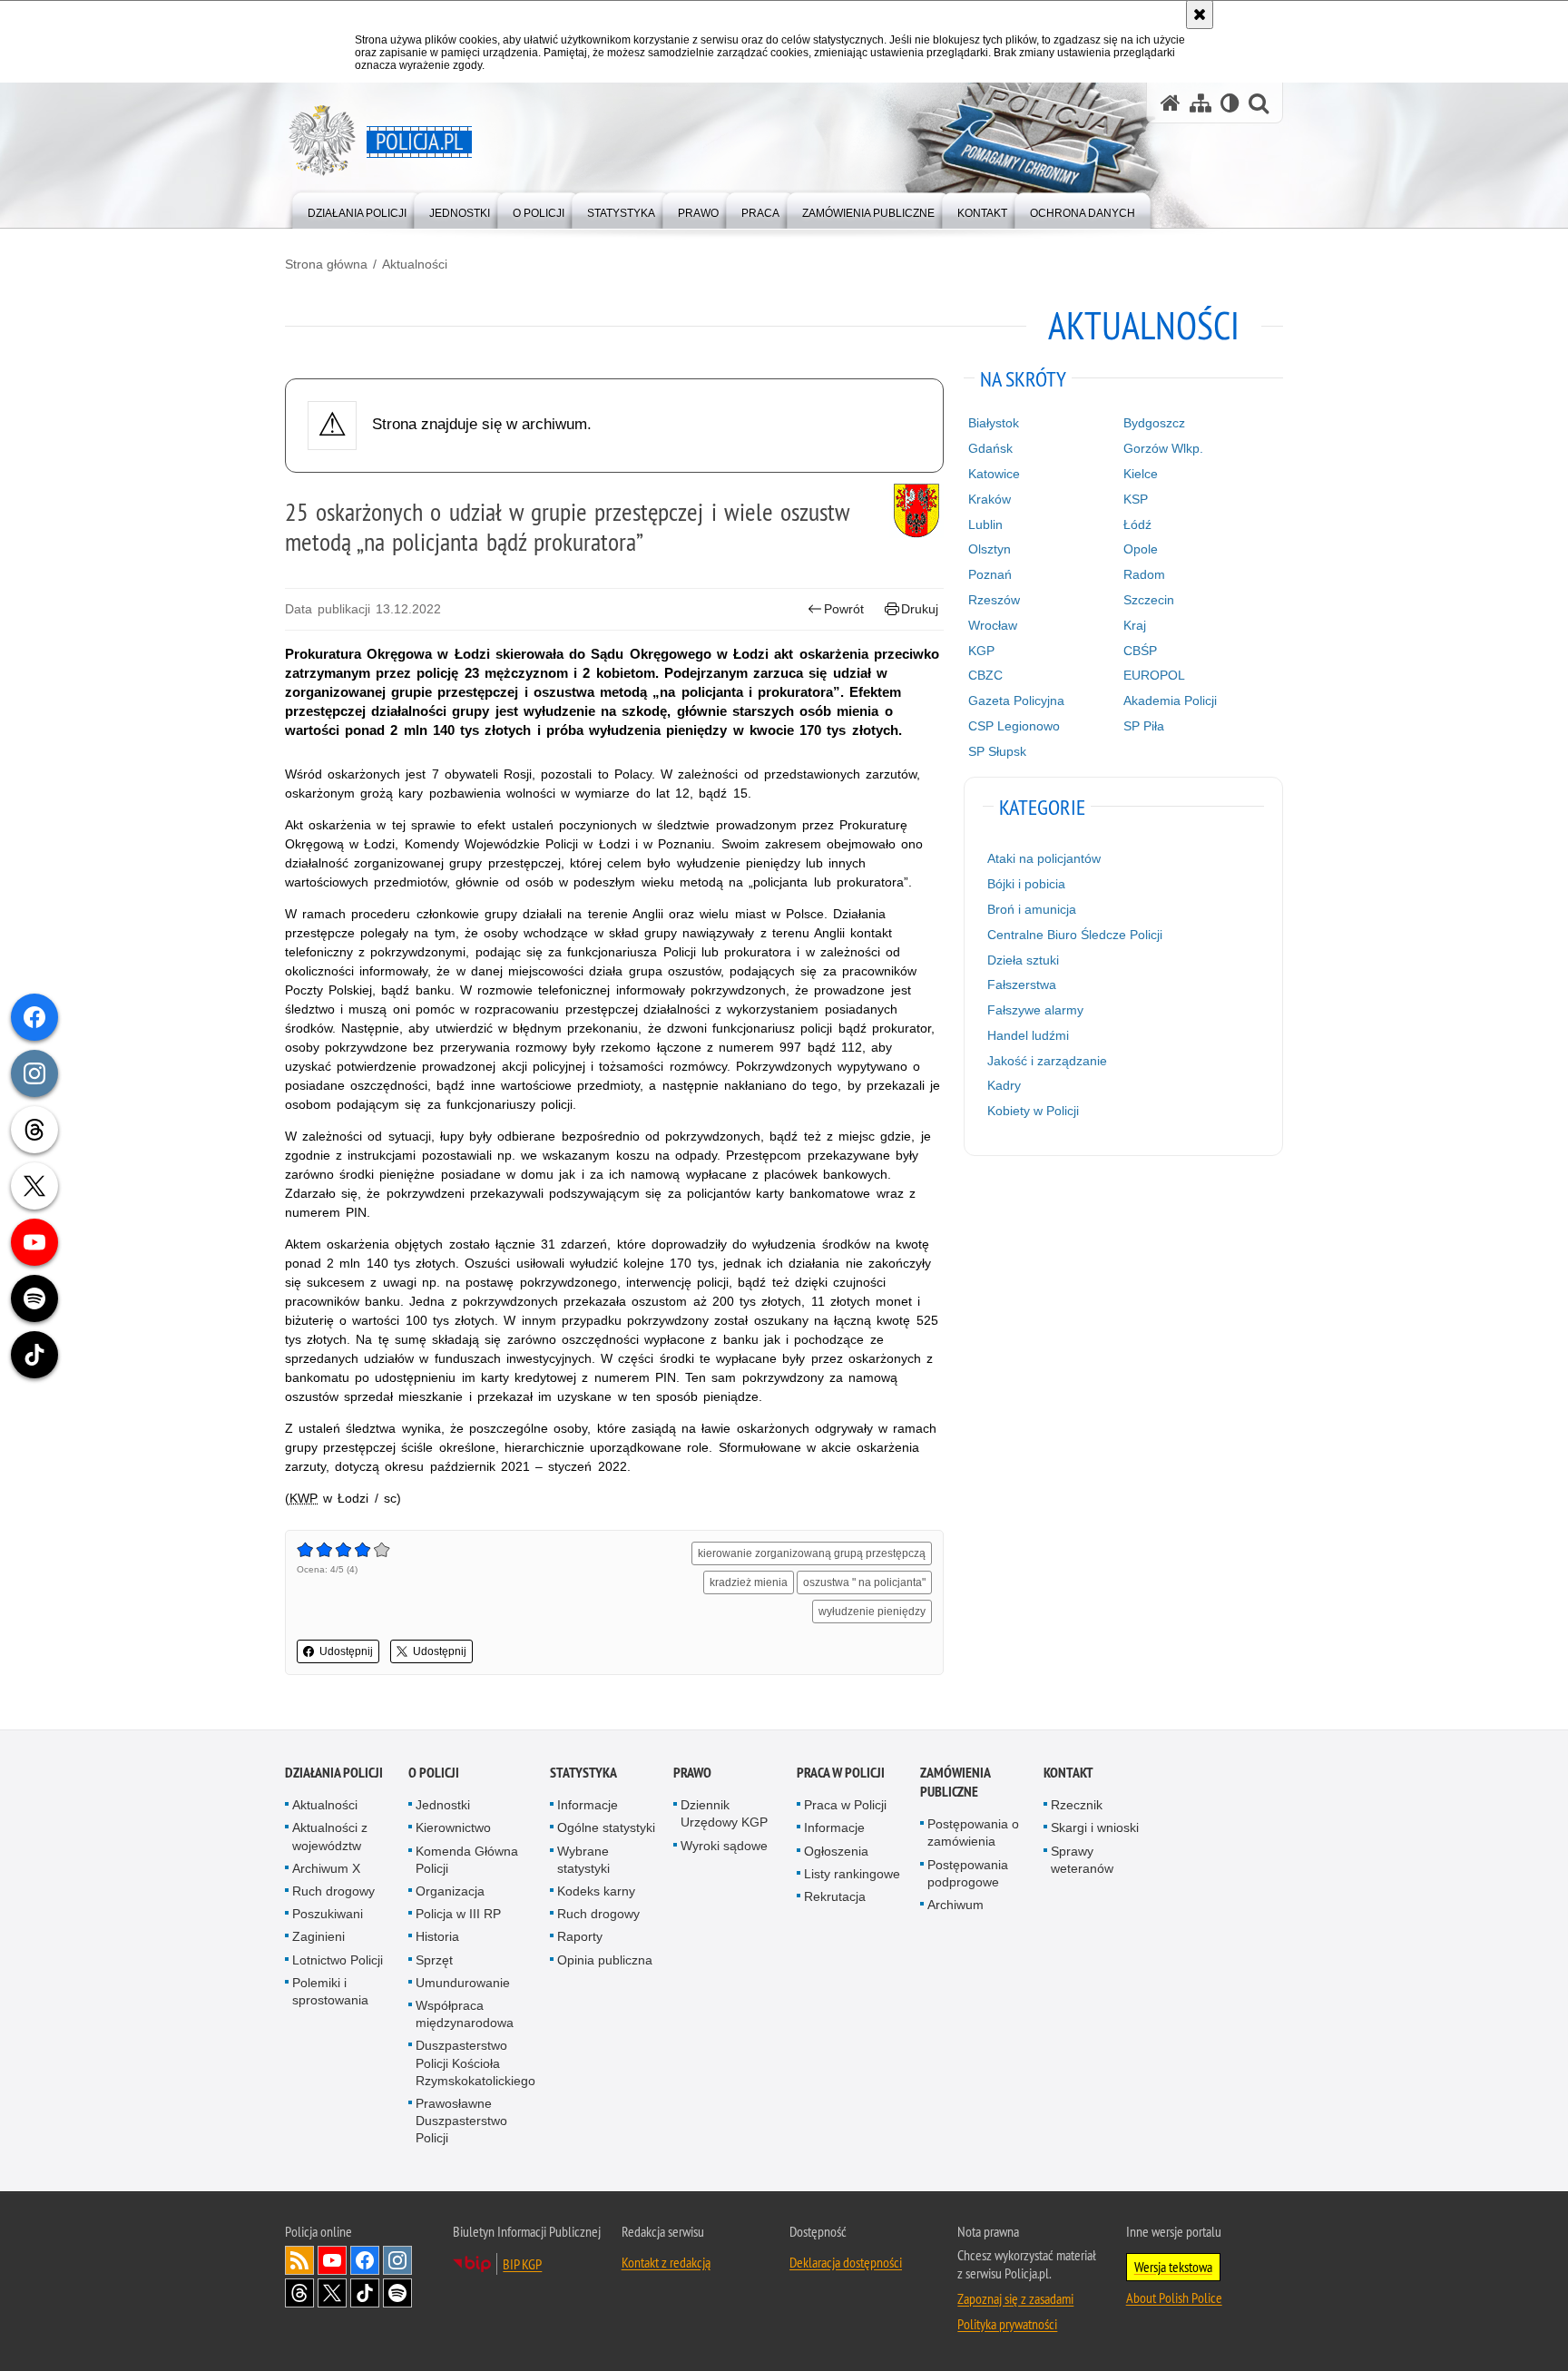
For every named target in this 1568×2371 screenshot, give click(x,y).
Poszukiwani (328, 1914)
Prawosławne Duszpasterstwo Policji (461, 2121)
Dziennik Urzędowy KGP (724, 1813)
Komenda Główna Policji (467, 1860)
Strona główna (326, 264)
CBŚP (1140, 651)
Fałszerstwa (1022, 985)
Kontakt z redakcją (666, 2262)
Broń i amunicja (1032, 909)
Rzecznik (1077, 1805)
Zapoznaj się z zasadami (1015, 2298)
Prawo (692, 1773)
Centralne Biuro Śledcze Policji (1075, 935)
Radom (1144, 574)
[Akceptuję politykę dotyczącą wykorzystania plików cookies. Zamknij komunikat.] (1200, 15)
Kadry (1004, 1085)
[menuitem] (357, 209)
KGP (981, 651)
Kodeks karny (596, 1891)
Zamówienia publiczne (955, 1782)
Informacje (588, 1805)
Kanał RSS (299, 2260)
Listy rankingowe (852, 1874)
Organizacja (450, 1891)
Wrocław (993, 625)
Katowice (994, 474)
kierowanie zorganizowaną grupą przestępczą (812, 1553)
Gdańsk (990, 448)
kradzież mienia (749, 1582)
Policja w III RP (458, 1914)
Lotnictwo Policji (338, 1960)
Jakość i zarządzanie (1047, 1061)
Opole (1141, 549)
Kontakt (1068, 1773)
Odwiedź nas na (332, 2260)
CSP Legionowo (1014, 726)
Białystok (994, 423)
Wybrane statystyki (583, 1860)
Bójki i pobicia (1026, 884)
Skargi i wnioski (1095, 1827)
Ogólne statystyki (606, 1827)
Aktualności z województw (330, 1836)
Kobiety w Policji (1033, 1111)
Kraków (990, 499)
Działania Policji (334, 1773)
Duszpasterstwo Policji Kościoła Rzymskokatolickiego (475, 2062)
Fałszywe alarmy (1035, 1010)
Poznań (990, 574)
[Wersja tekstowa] (1230, 103)
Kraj (1135, 625)
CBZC (985, 675)
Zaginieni (318, 1936)
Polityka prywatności (1007, 2324)
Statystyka (583, 1773)
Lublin (985, 524)
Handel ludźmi (1028, 1035)
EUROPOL (1154, 675)
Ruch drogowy (333, 1891)
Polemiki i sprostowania (330, 1991)
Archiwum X (326, 1868)
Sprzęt (434, 1960)
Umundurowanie (463, 1983)
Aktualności (415, 264)
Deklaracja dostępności (846, 2262)
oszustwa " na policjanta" (864, 1582)
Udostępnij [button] (346, 1651)
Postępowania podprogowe (968, 1873)
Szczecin (1149, 600)
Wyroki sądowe (724, 1846)
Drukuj (920, 609)
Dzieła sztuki (1023, 960)
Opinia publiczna (605, 1960)
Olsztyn (990, 549)
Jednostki (443, 1805)
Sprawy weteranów (1082, 1860)
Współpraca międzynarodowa (465, 2014)
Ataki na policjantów (1044, 858)
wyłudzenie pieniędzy (872, 1612)
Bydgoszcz (1154, 423)
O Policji (434, 1773)
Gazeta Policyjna (1016, 701)
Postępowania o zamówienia (973, 1832)
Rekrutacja (835, 1896)
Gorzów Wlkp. (1163, 448)
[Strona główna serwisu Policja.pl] (1171, 103)
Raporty (580, 1936)
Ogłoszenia (836, 1851)
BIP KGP (522, 2264)
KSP (1136, 499)
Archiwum (955, 1905)
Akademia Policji (1170, 701)
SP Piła (1144, 726)
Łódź (1137, 524)
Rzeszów (994, 600)
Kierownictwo (453, 1827)
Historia (437, 1936)
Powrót (844, 609)
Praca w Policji (841, 1773)
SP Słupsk (997, 751)
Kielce (1141, 474)
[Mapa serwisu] (1200, 103)
